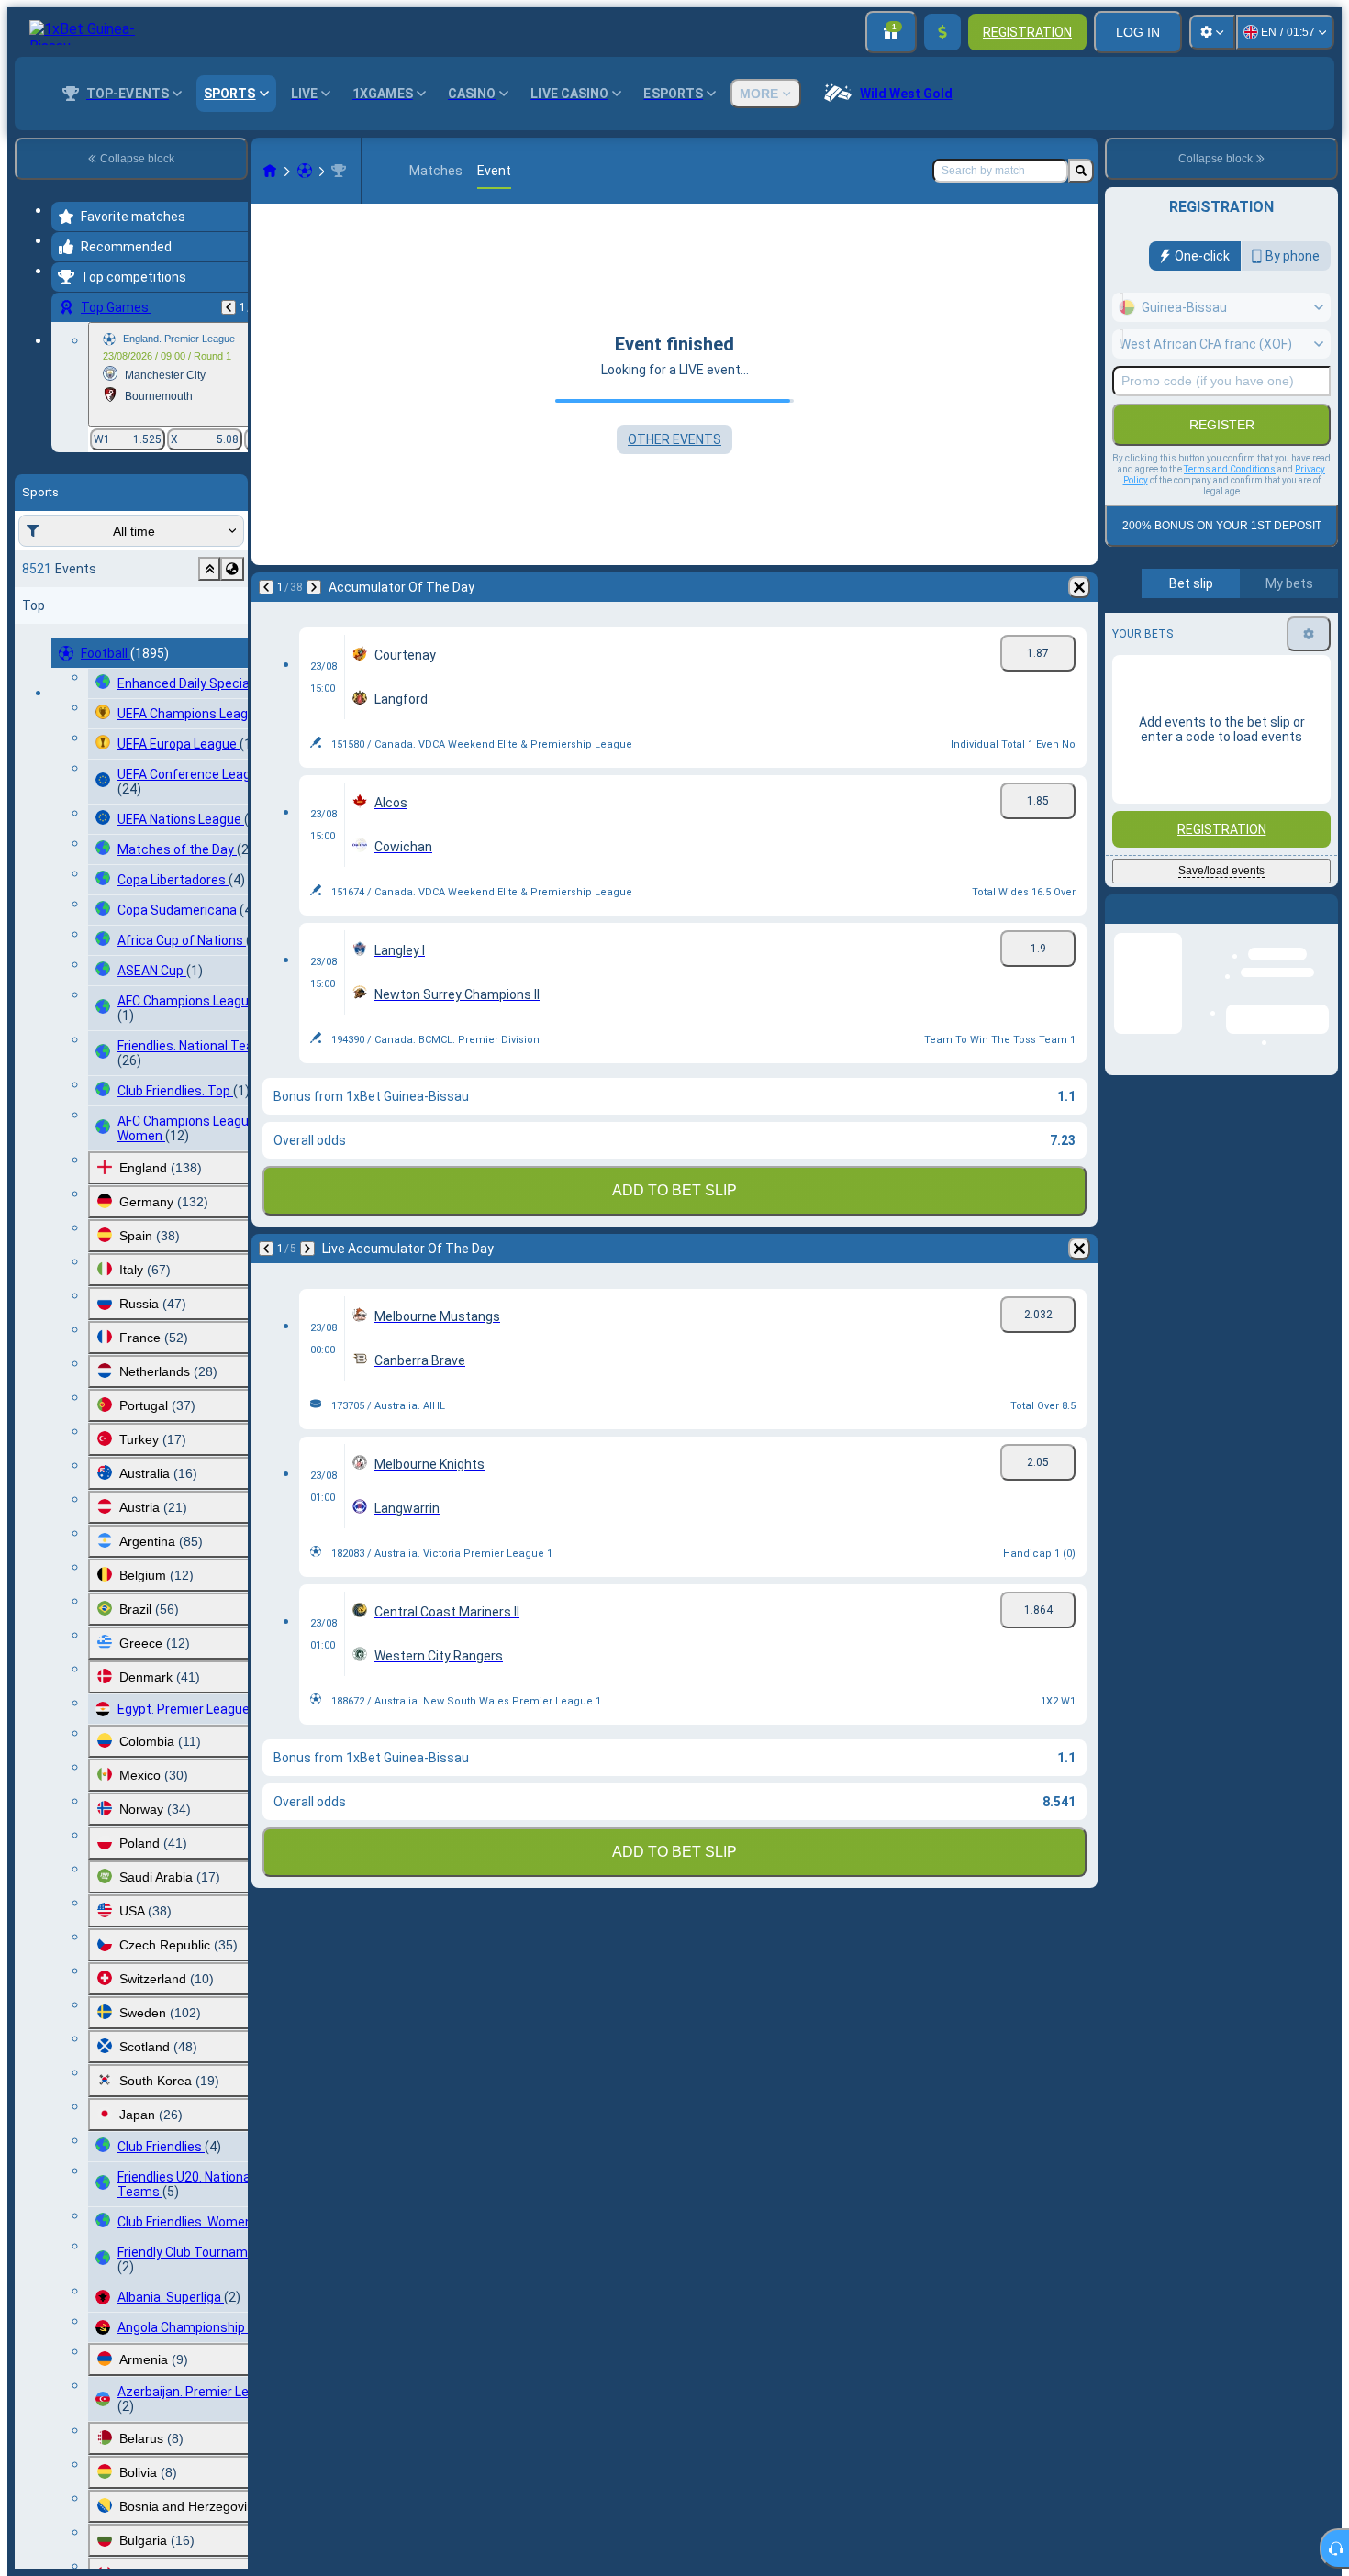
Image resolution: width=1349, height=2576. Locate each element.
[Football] (305, 171)
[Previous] (229, 307)
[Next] (314, 587)
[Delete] (1079, 587)
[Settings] (1212, 32)
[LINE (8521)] (270, 171)
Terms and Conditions (1230, 469)
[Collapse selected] (209, 569)
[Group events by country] (232, 569)
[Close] (1323, 924)
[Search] (1081, 171)
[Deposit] (942, 32)
